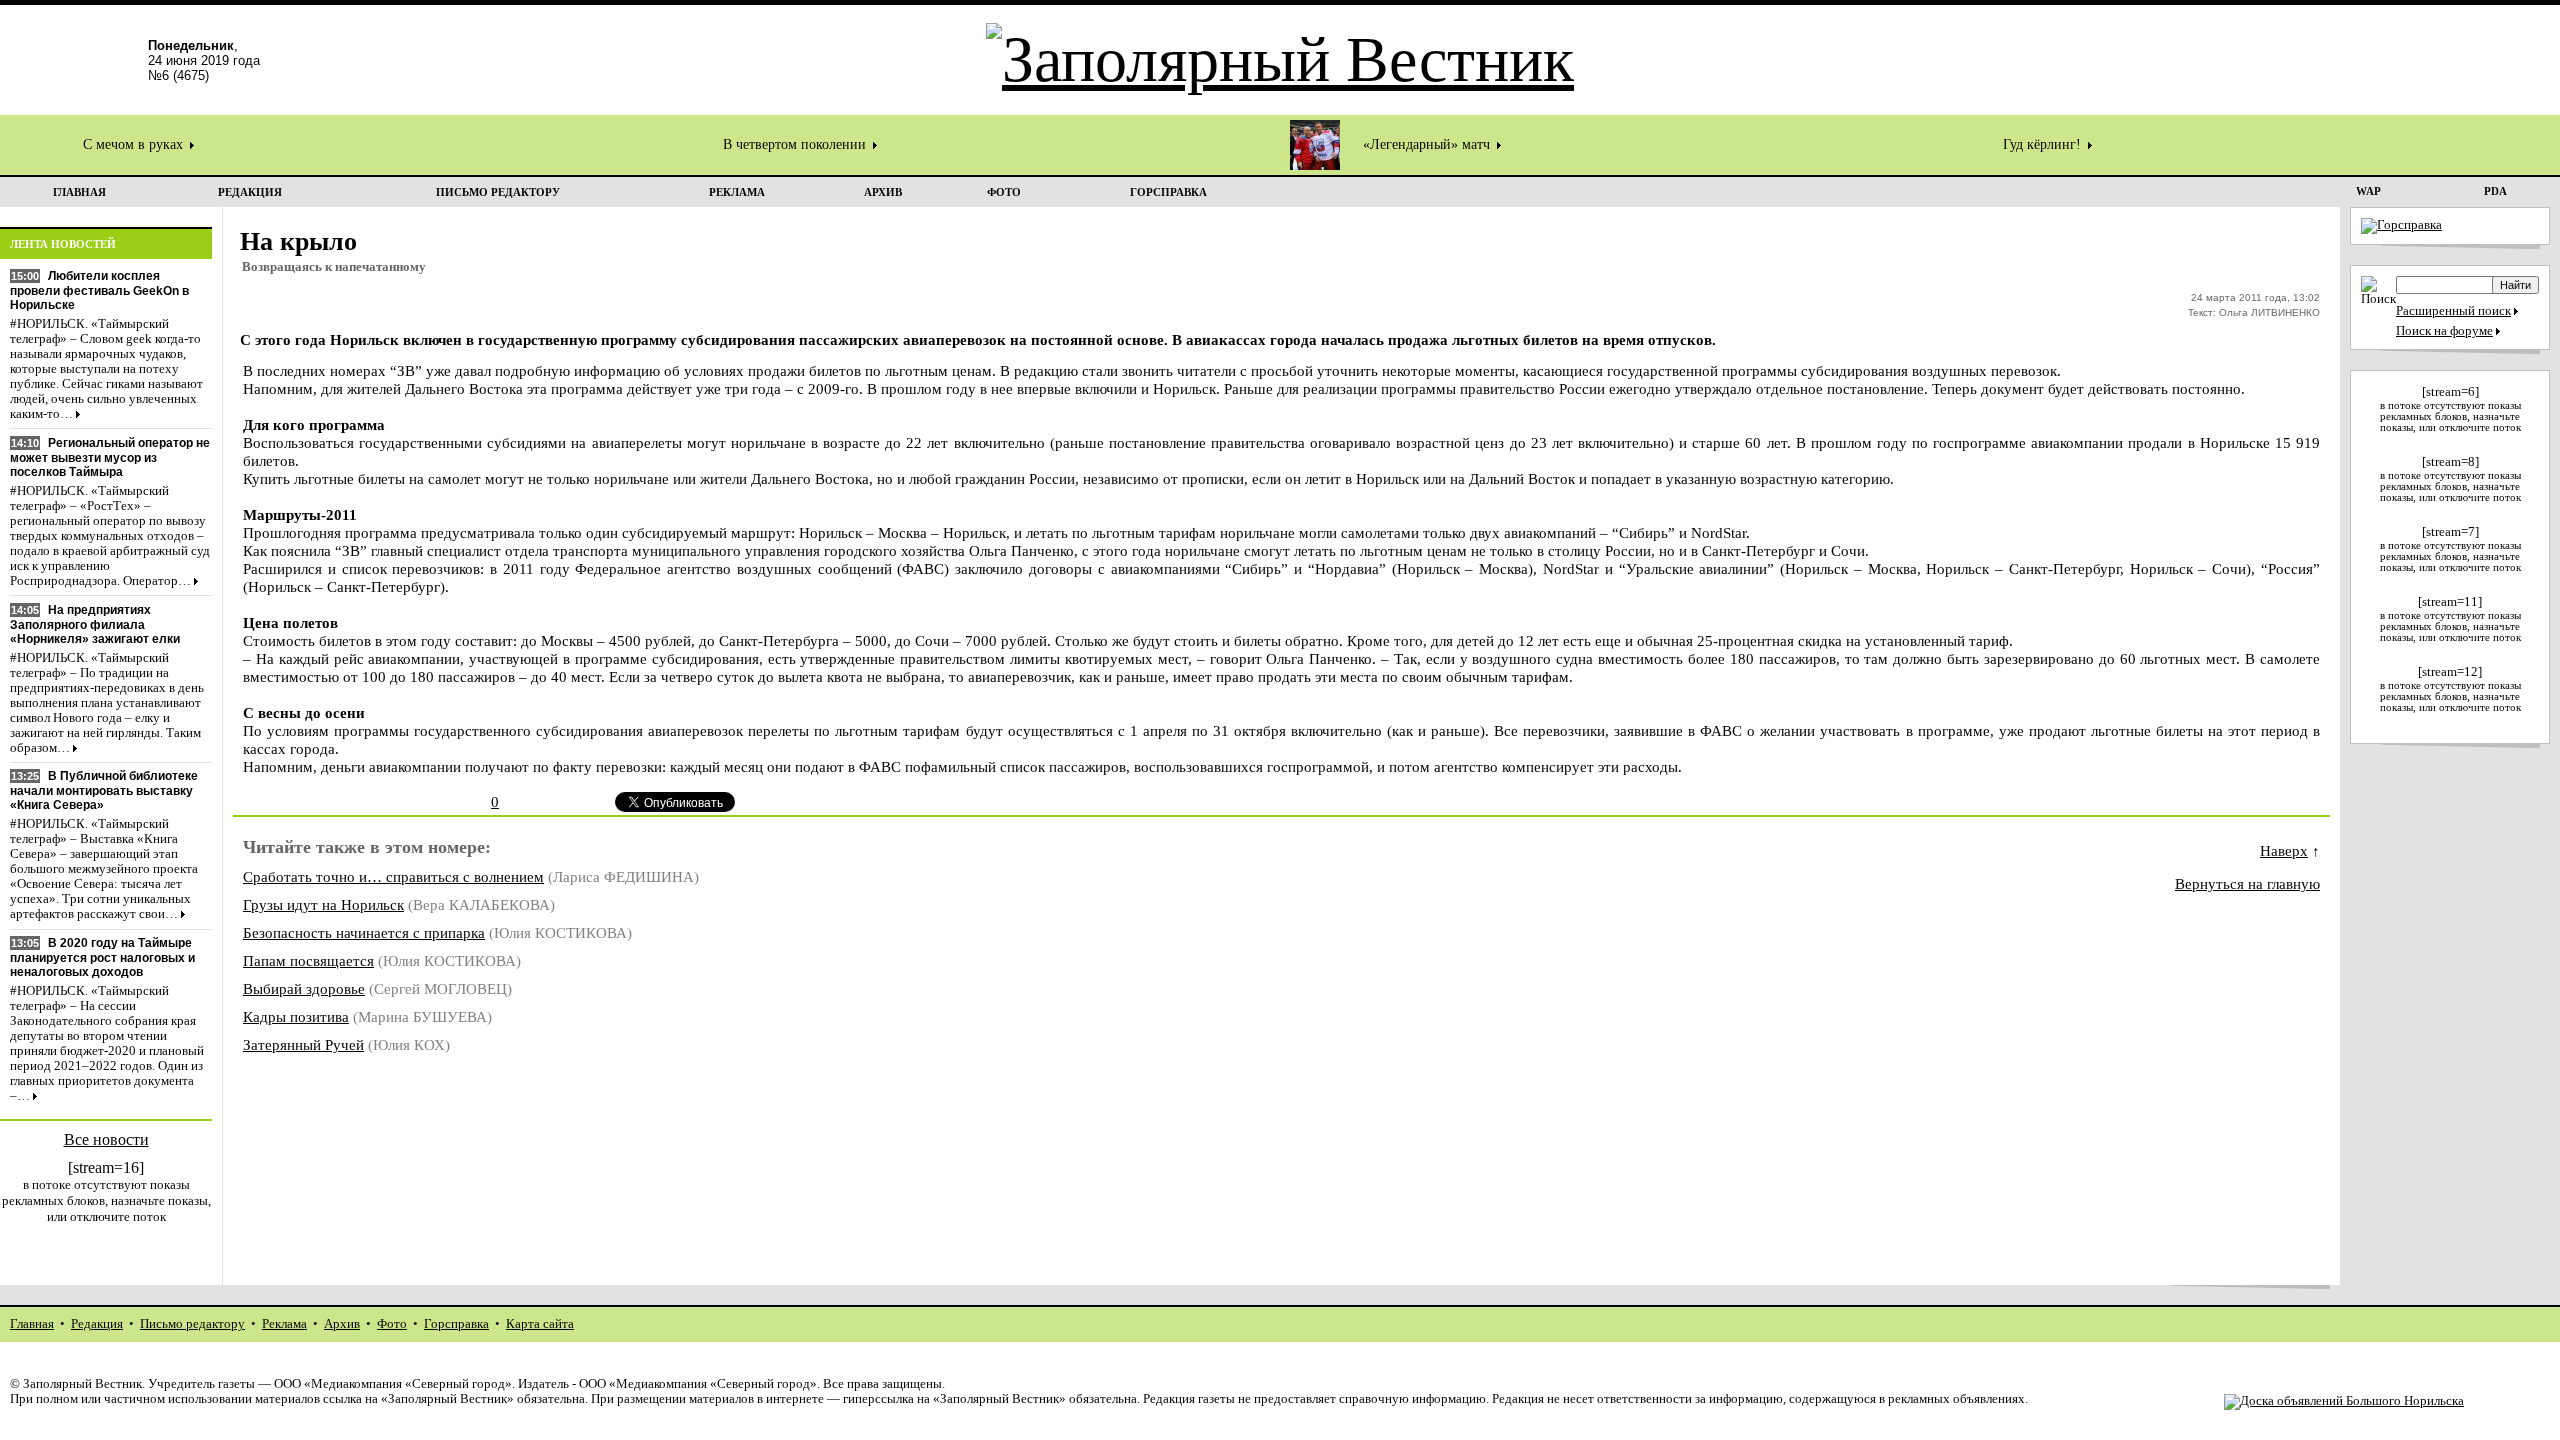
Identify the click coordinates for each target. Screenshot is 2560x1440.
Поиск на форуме (2444, 331)
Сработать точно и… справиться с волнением (393, 876)
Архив (342, 1324)
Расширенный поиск (2453, 311)
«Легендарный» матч (1428, 144)
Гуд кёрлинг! (2044, 144)
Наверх (2284, 850)
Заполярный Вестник (82, 1384)
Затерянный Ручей (303, 1044)
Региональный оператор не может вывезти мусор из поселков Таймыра (110, 457)
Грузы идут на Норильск (323, 904)
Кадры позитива (296, 1016)
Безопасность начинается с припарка (364, 932)
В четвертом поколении (796, 144)
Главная (32, 1324)
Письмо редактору (192, 1324)
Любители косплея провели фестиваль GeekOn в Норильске (99, 290)
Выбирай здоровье (304, 988)
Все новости (106, 1139)
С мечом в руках (135, 144)
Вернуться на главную (2247, 883)
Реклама (284, 1324)
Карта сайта (540, 1324)
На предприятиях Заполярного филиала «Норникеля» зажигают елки (95, 624)
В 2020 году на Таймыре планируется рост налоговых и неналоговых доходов (102, 957)
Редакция (97, 1324)
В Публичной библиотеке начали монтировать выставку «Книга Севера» (104, 790)
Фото (392, 1324)
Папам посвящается (308, 960)
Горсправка (456, 1324)
